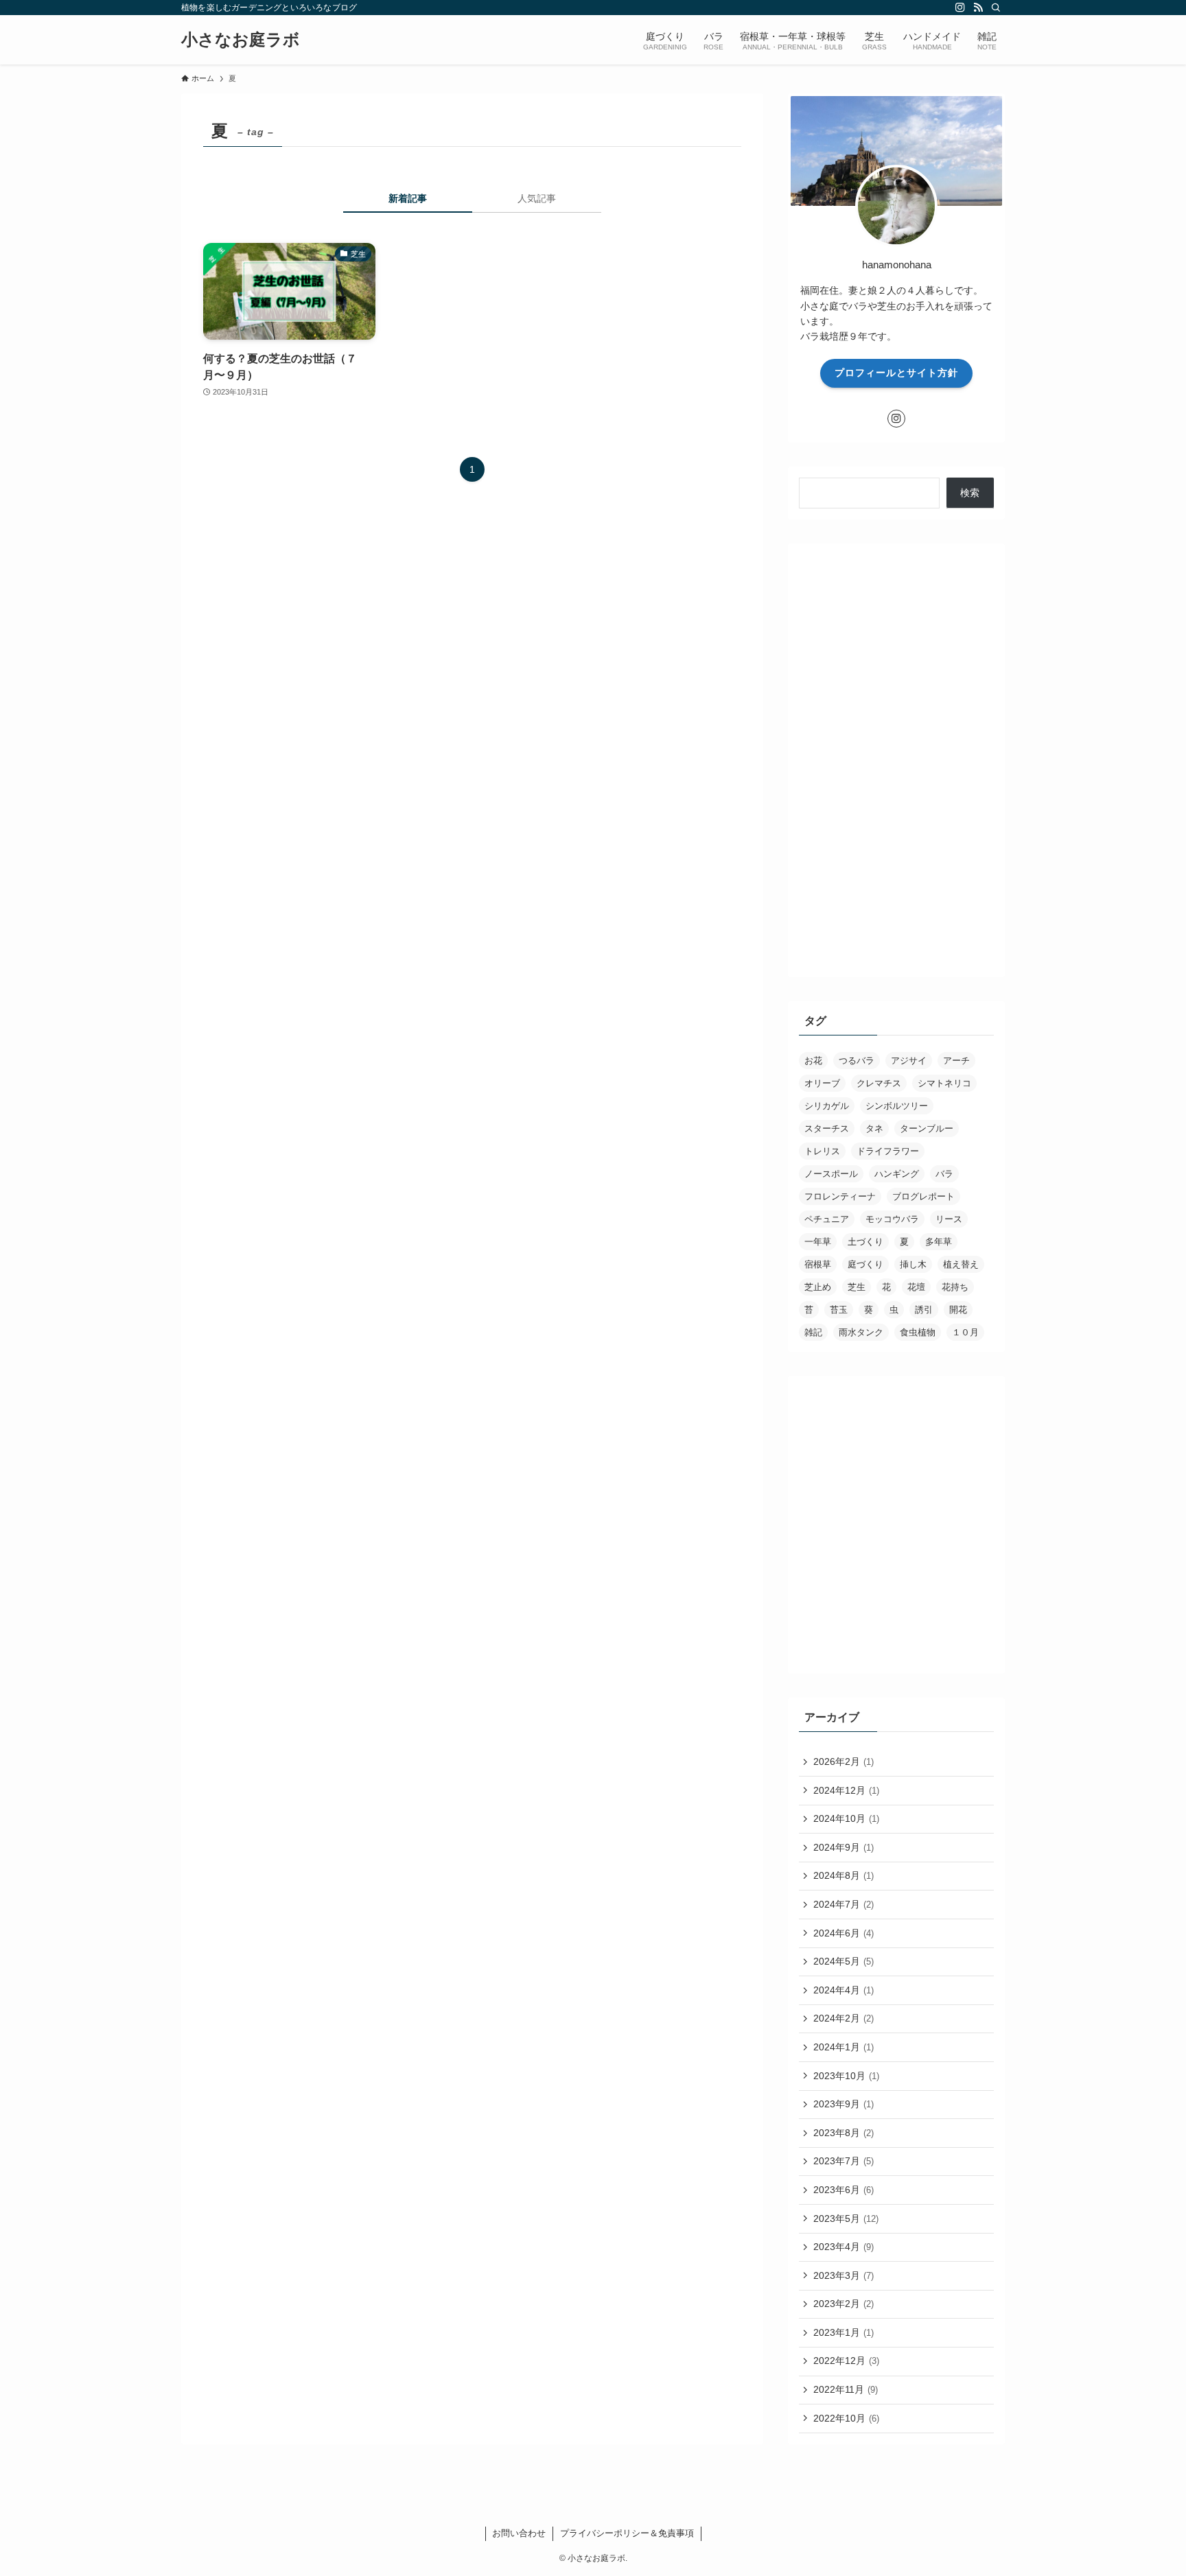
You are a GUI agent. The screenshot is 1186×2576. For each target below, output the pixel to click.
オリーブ (822, 1083)
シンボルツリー (897, 1106)
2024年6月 (844, 1933)
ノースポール (831, 1174)
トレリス (822, 1151)
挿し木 (913, 1264)
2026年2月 (844, 1761)
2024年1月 (844, 2047)
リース (949, 1219)
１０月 (965, 1332)
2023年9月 (844, 2104)
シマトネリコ (944, 1083)
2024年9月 (844, 1847)
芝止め (818, 1287)
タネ (874, 1128)
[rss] (978, 8)
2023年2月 (844, 2304)
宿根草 (818, 1264)
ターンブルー (927, 1128)
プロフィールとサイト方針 (896, 373)
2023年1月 (844, 2332)
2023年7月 (844, 2161)
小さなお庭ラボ (241, 40)
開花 (958, 1310)
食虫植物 (918, 1332)
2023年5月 (846, 2218)
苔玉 (839, 1310)
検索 (970, 493)
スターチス (827, 1128)
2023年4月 (844, 2247)
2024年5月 (844, 1961)
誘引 (924, 1310)
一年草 (818, 1242)
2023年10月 (846, 2076)
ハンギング (897, 1174)
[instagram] (960, 8)
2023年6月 (844, 2190)
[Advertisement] (896, 760)
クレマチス (879, 1083)
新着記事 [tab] (408, 198)
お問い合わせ (519, 2533)
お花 (813, 1061)
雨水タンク (861, 1332)
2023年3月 (844, 2275)
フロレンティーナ (840, 1196)
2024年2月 (844, 2018)
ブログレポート (923, 1196)
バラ (944, 1174)
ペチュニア (827, 1219)
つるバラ (857, 1061)
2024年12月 (846, 1790)
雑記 (813, 1332)
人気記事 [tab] (537, 198)
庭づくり (865, 1264)
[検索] (996, 8)
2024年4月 (844, 1990)
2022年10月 (846, 2418)
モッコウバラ (892, 1219)
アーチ (956, 1061)
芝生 (857, 1287)
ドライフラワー (888, 1151)
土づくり (865, 1242)
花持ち (955, 1287)
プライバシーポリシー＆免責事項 (627, 2533)
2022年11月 (846, 2389)
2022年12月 (846, 2361)
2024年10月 (846, 1818)
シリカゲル (827, 1106)
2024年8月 (844, 1875)
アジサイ (909, 1061)
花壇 (916, 1287)
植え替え (961, 1264)
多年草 (939, 1242)
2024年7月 (844, 1904)
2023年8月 (844, 2133)
